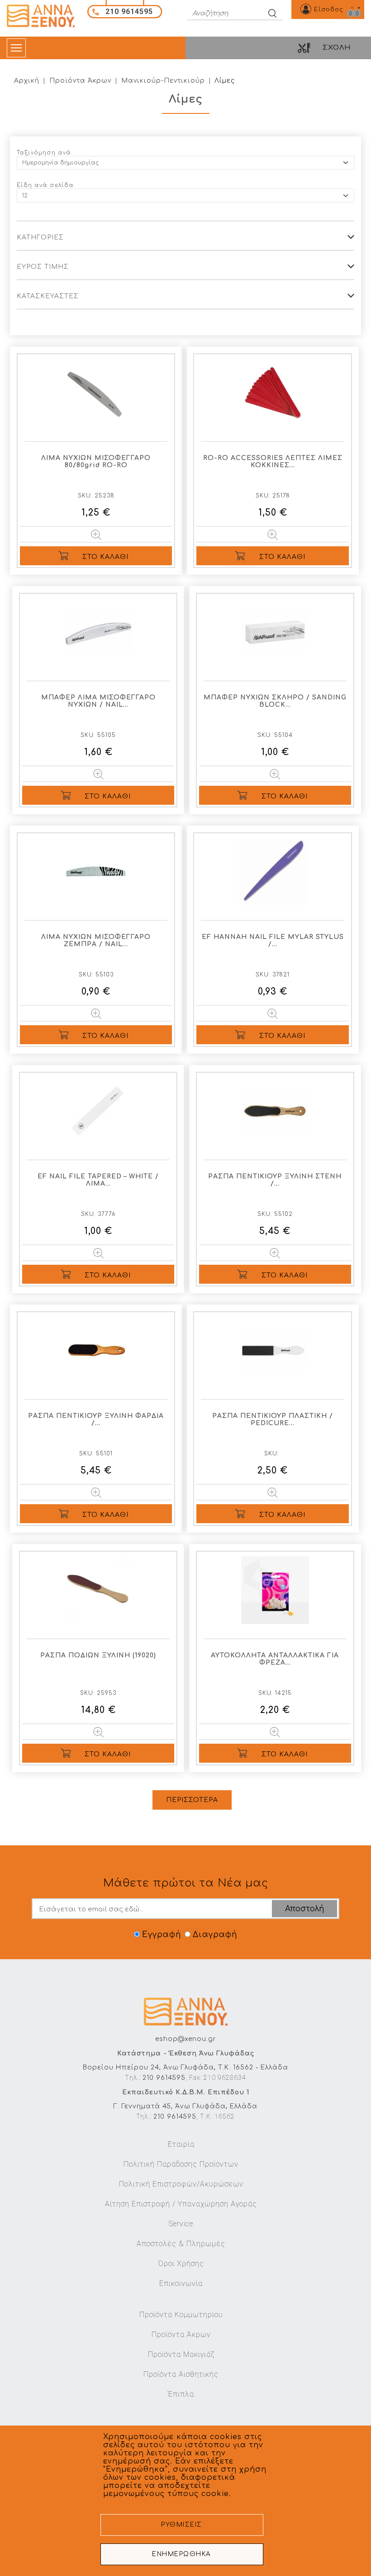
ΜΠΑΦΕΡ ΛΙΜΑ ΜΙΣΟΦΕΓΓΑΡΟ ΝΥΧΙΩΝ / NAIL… (98, 701)
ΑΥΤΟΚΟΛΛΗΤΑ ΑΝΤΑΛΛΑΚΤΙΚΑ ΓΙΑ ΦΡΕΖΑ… (275, 1659)
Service (181, 2224)
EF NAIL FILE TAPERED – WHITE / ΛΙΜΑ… (98, 1180)
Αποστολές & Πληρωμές (181, 2244)
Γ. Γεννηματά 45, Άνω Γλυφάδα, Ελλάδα (185, 2106)
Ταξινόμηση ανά (44, 153)
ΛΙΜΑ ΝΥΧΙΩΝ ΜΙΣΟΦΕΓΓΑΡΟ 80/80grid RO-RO (96, 462)
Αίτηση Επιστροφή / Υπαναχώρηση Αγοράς (181, 2204)
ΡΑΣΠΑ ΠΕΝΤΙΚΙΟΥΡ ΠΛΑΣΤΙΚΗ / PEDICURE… (273, 1419)
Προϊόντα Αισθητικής (181, 2374)
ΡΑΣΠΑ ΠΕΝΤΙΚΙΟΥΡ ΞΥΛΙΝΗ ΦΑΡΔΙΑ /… (96, 1419)
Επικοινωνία (181, 2283)
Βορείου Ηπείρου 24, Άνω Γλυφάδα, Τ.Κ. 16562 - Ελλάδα (185, 2067)
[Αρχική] (44, 16)
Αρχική (27, 81)
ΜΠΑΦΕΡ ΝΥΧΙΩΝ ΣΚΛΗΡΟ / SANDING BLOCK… (275, 701)
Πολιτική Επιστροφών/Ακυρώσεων (181, 2184)
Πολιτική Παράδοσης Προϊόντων (181, 2164)
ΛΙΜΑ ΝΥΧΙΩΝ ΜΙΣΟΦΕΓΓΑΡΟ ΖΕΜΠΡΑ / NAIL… (96, 941)
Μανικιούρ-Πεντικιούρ (163, 81)
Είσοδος (329, 9)
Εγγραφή (162, 1935)
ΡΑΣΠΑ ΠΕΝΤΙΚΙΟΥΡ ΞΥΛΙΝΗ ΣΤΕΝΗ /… (275, 1180)
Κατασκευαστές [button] (48, 296)
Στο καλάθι (105, 557)
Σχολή (337, 48)
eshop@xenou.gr (186, 2039)
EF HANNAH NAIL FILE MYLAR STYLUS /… (273, 941)
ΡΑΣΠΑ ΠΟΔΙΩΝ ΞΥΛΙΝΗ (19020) (98, 1655)
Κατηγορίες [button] (40, 237)
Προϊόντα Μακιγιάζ (181, 2354)
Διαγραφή (215, 1935)
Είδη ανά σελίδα (45, 185)
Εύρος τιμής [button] (43, 267)
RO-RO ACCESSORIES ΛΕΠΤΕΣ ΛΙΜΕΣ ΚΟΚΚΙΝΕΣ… (273, 462)
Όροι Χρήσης (181, 2264)
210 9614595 (164, 2078)
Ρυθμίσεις (182, 2525)
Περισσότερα (192, 1800)
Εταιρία (181, 2144)
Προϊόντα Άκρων (80, 81)
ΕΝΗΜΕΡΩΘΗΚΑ (182, 2554)
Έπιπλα (181, 2394)
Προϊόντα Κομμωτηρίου (181, 2315)
